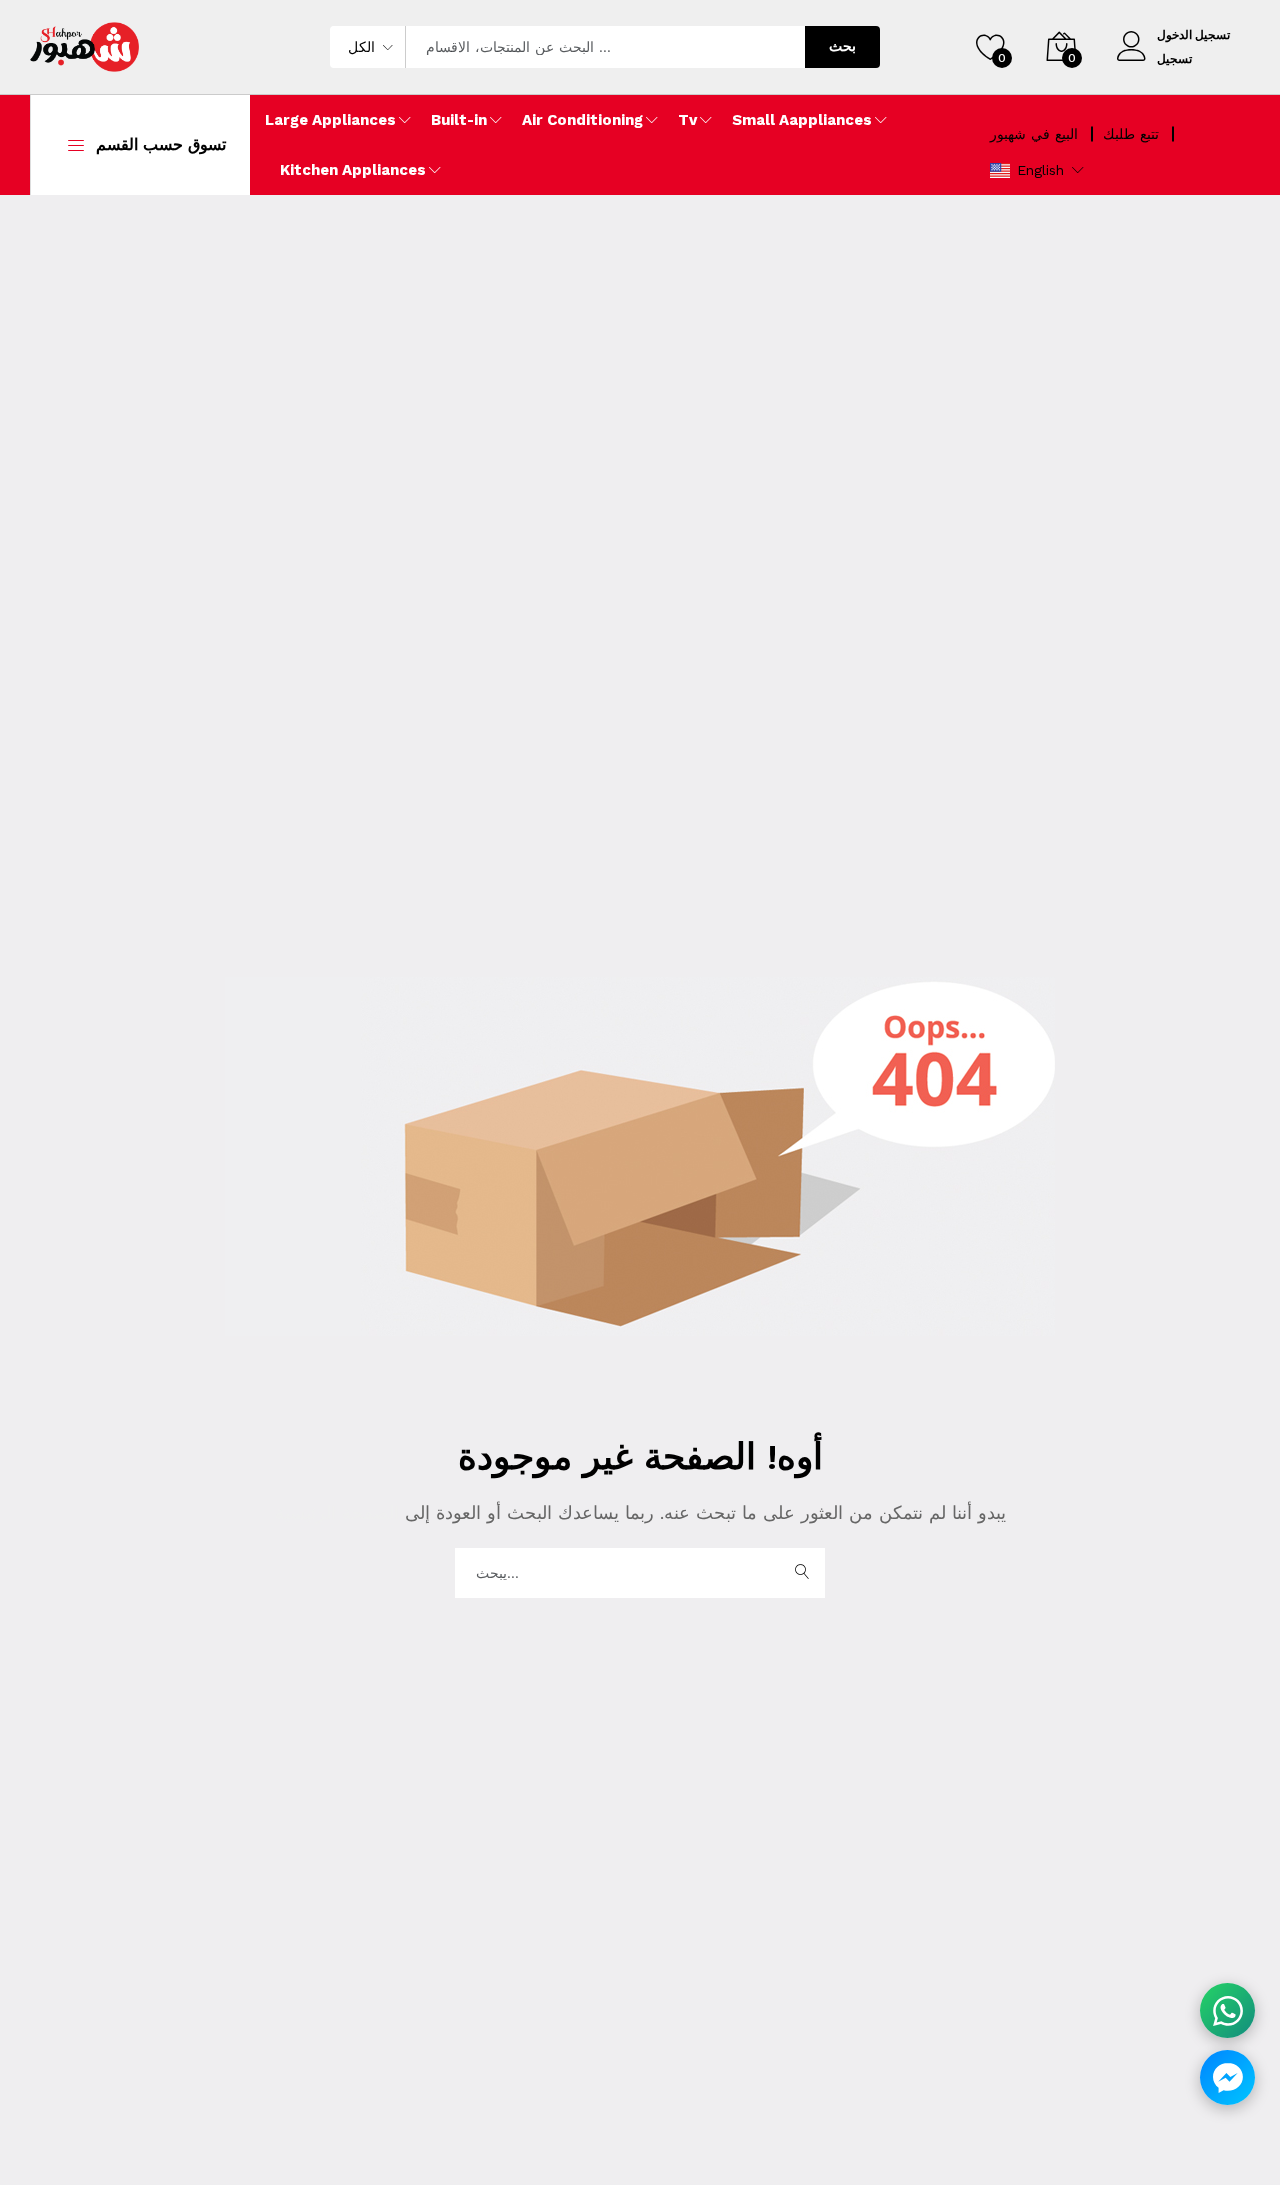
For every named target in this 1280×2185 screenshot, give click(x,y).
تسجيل (1174, 59)
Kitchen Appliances (353, 170)
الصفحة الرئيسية (340, 1512)
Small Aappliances (802, 120)
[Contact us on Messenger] (1227, 2077)
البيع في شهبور (1034, 134)
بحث (842, 46)
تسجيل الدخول (1193, 35)
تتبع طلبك (1131, 134)
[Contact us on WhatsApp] (1227, 2010)
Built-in (459, 120)
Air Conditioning (582, 120)
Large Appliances (330, 120)
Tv (687, 120)
